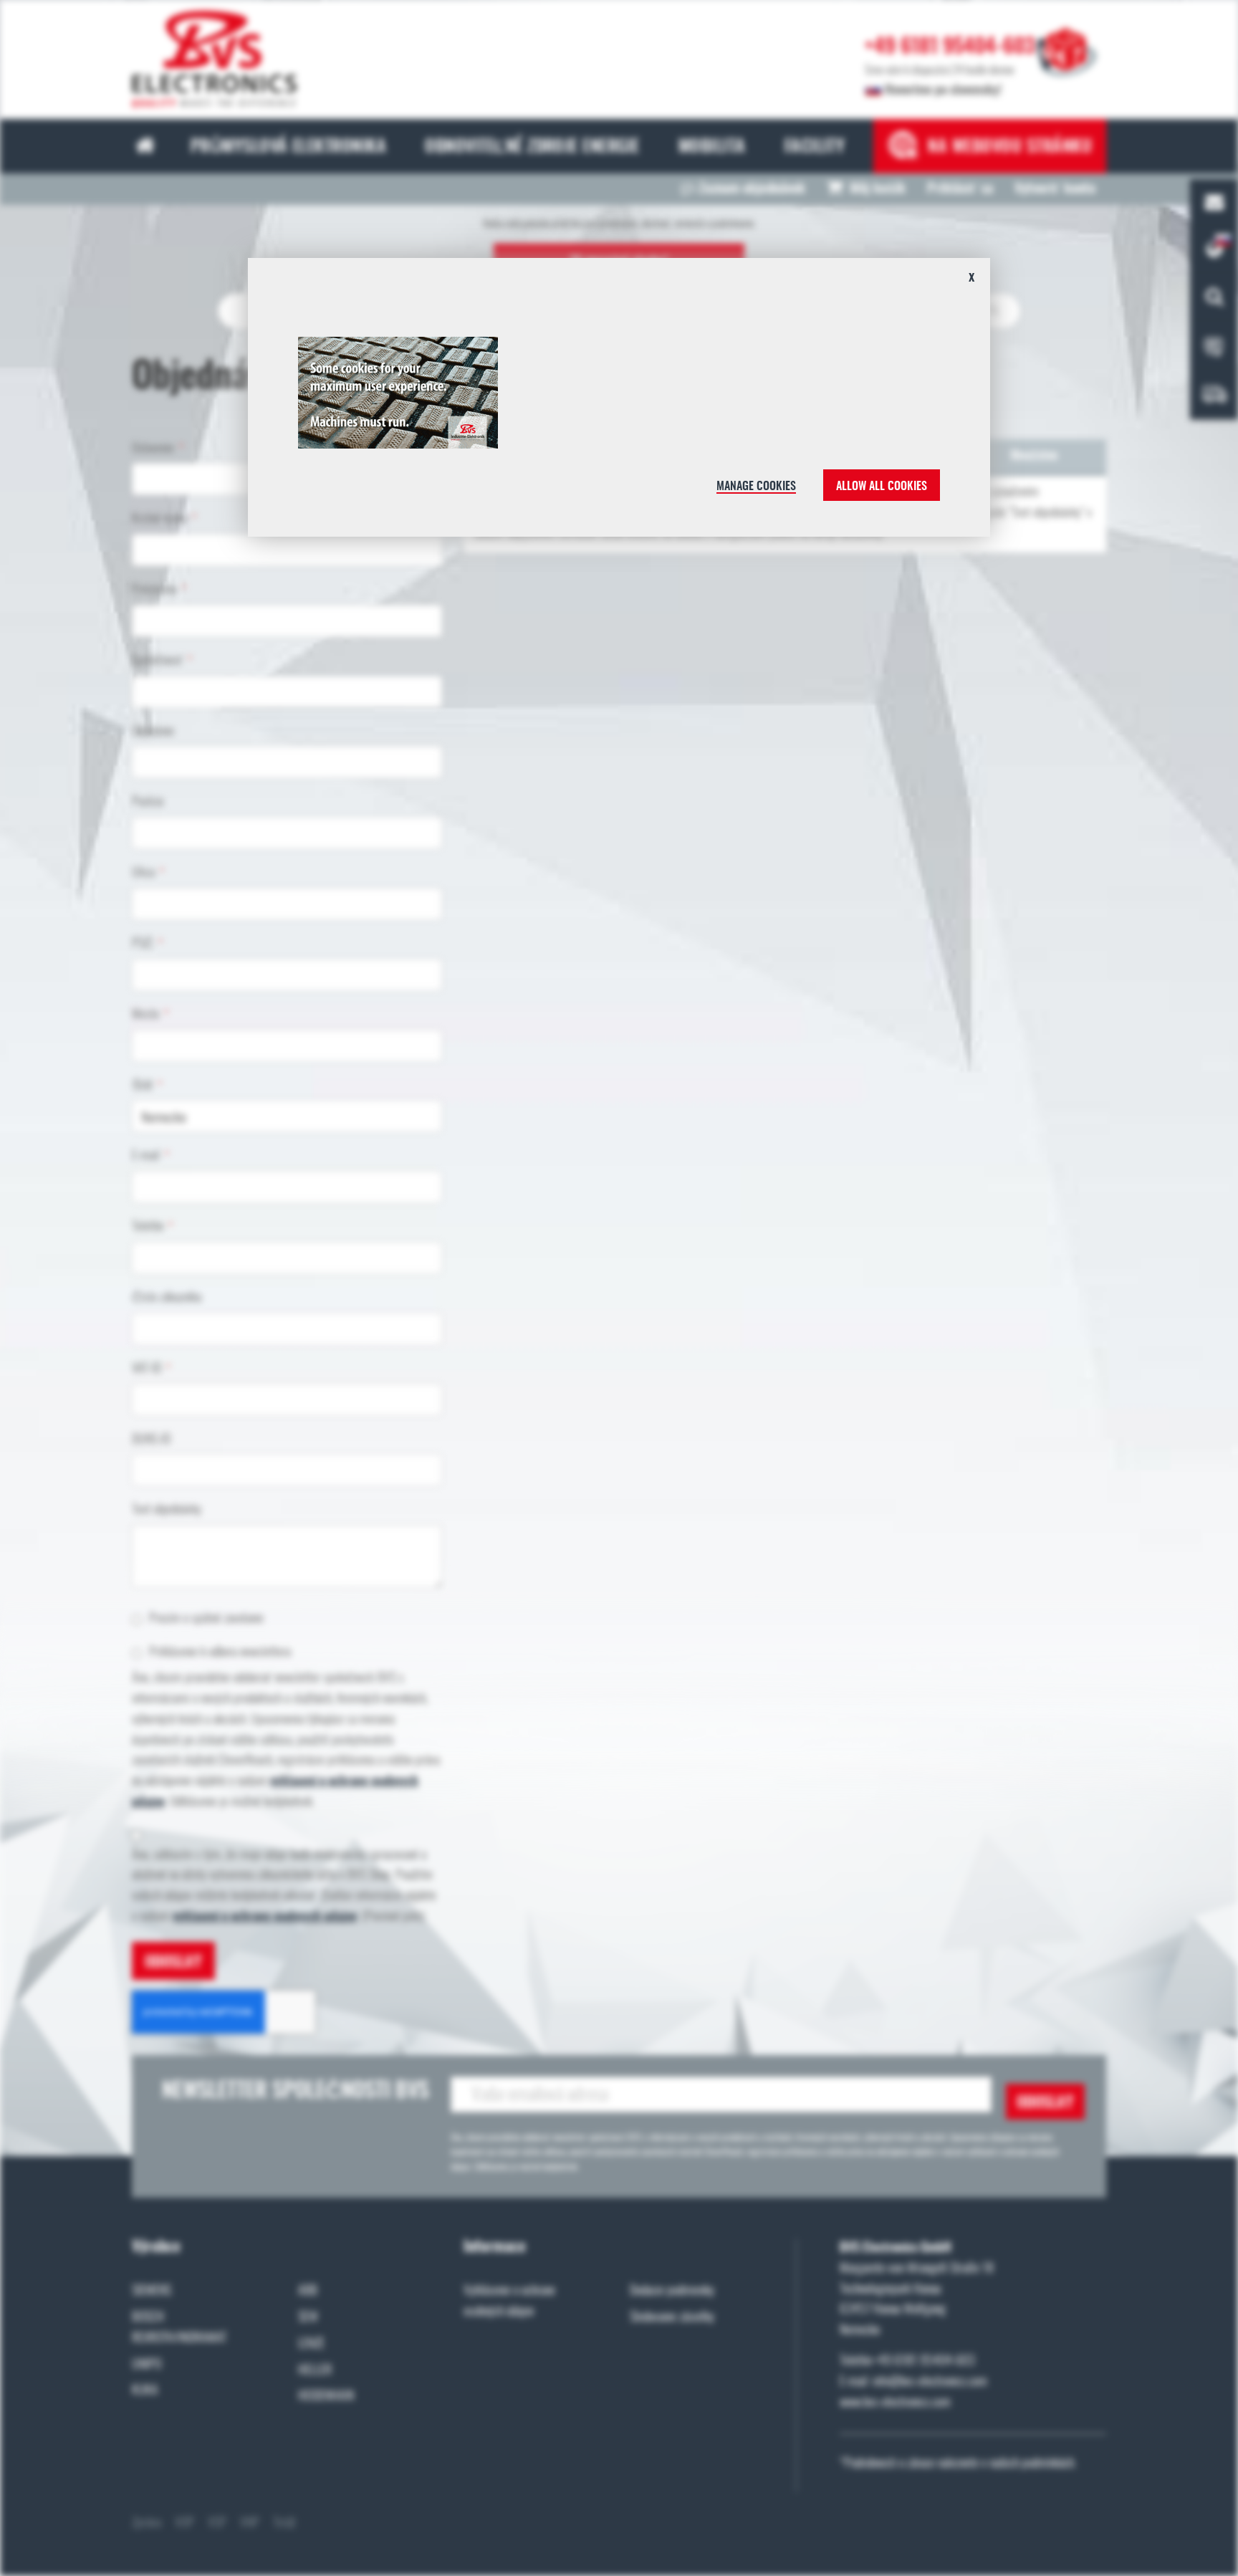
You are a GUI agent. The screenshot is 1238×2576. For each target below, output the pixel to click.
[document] (619, 403)
